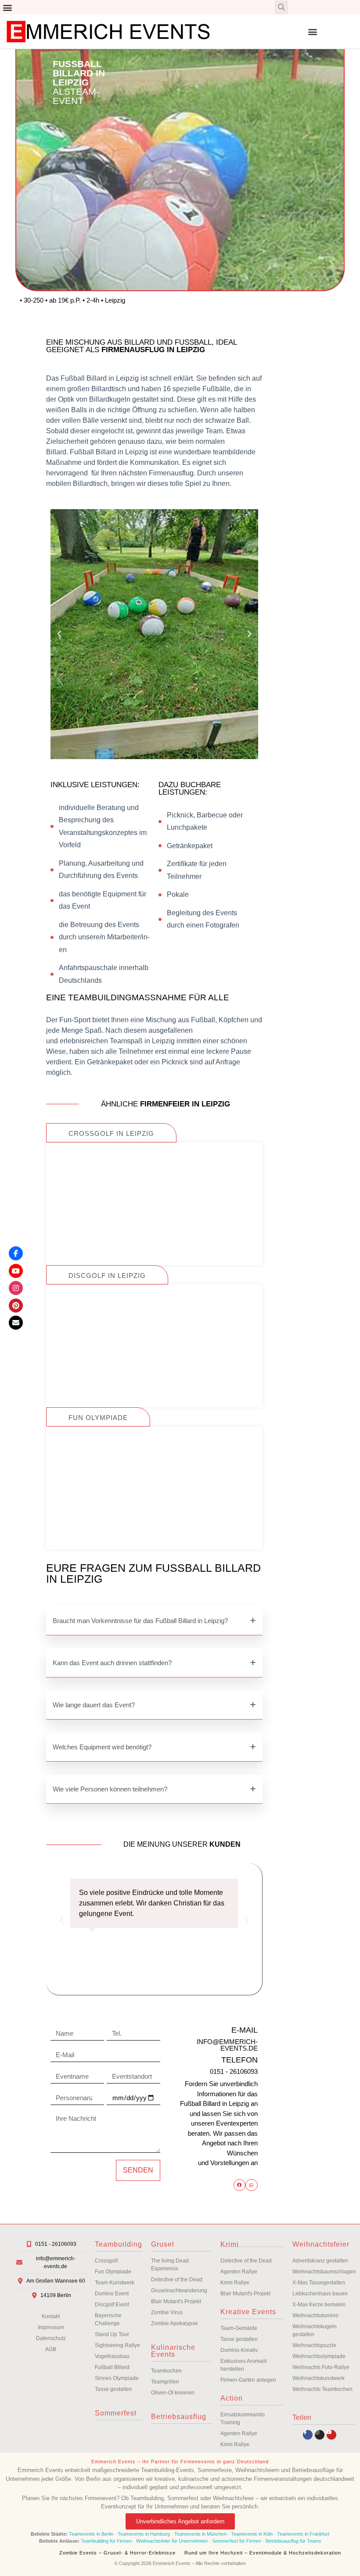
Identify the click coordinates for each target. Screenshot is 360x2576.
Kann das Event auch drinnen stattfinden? (112, 1663)
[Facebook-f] (308, 2435)
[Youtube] (331, 2435)
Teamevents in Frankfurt (303, 2534)
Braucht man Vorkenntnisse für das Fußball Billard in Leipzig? (140, 1621)
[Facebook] (16, 1253)
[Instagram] (320, 2435)
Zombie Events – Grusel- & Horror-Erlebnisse (117, 2553)
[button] (7, 7)
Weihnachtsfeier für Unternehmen (172, 2541)
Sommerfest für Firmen (237, 2541)
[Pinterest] (16, 1306)
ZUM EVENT (154, 1229)
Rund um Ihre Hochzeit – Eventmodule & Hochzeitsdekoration (263, 2553)
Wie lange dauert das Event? (94, 1705)
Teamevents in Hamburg (144, 2534)
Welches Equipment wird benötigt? (102, 1747)
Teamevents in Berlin (91, 2534)
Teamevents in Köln (252, 2534)
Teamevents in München (200, 2534)
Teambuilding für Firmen (106, 2541)
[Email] (16, 1323)
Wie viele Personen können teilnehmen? (110, 1789)
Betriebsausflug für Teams (293, 2541)
